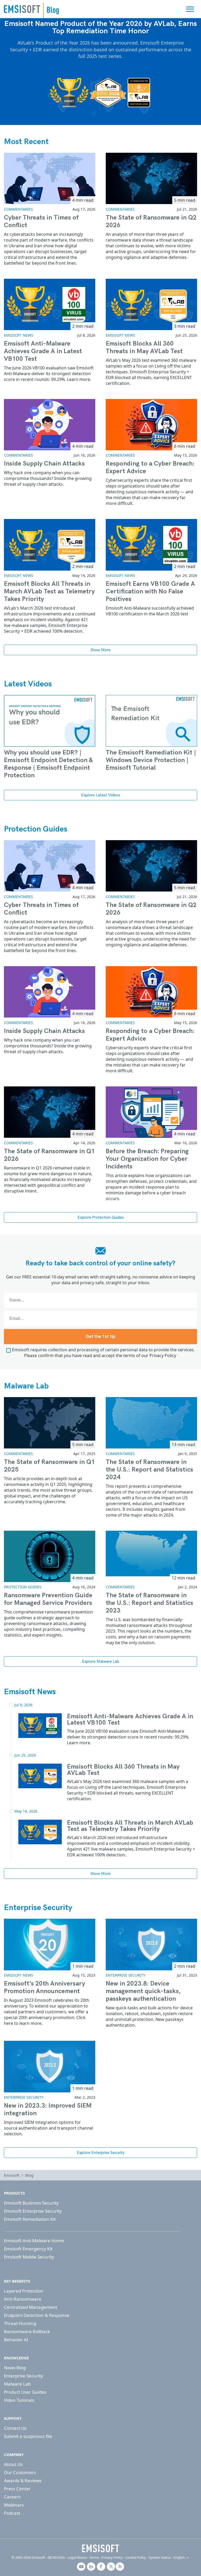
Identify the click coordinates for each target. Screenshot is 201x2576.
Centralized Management (31, 2307)
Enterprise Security (38, 1908)
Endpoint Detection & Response (37, 2315)
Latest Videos (28, 684)
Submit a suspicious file (28, 2436)
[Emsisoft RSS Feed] (120, 2567)
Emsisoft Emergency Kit (28, 2249)
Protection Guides (36, 829)
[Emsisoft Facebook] (101, 2567)
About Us (13, 2464)
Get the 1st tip (100, 1337)
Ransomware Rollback (27, 2331)
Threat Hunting (20, 2323)
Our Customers (20, 2472)
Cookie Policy (136, 2557)
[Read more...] (40, 1725)
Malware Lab (26, 1386)
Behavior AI (16, 2340)
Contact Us (15, 2428)
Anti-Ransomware (23, 2299)
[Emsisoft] (100, 2548)
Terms (94, 2557)
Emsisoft (22, 9)
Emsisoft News (19, 335)
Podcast (12, 2513)
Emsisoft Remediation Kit (30, 2219)
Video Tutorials (19, 2400)
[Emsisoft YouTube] (81, 2567)
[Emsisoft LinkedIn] (91, 2567)
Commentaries (18, 209)
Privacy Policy (163, 1355)
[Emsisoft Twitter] (111, 2567)
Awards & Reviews (23, 2481)
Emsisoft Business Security (31, 2203)
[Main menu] (190, 9)
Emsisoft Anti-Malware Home (34, 2241)
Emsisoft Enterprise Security (33, 2211)
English (179, 2557)
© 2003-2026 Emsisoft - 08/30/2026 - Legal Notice (49, 2557)
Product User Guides (25, 2392)
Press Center (17, 2489)
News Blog (15, 2368)
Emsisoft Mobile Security (29, 2257)
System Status (160, 2557)
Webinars (14, 2505)
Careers (12, 2497)
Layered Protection (24, 2291)
